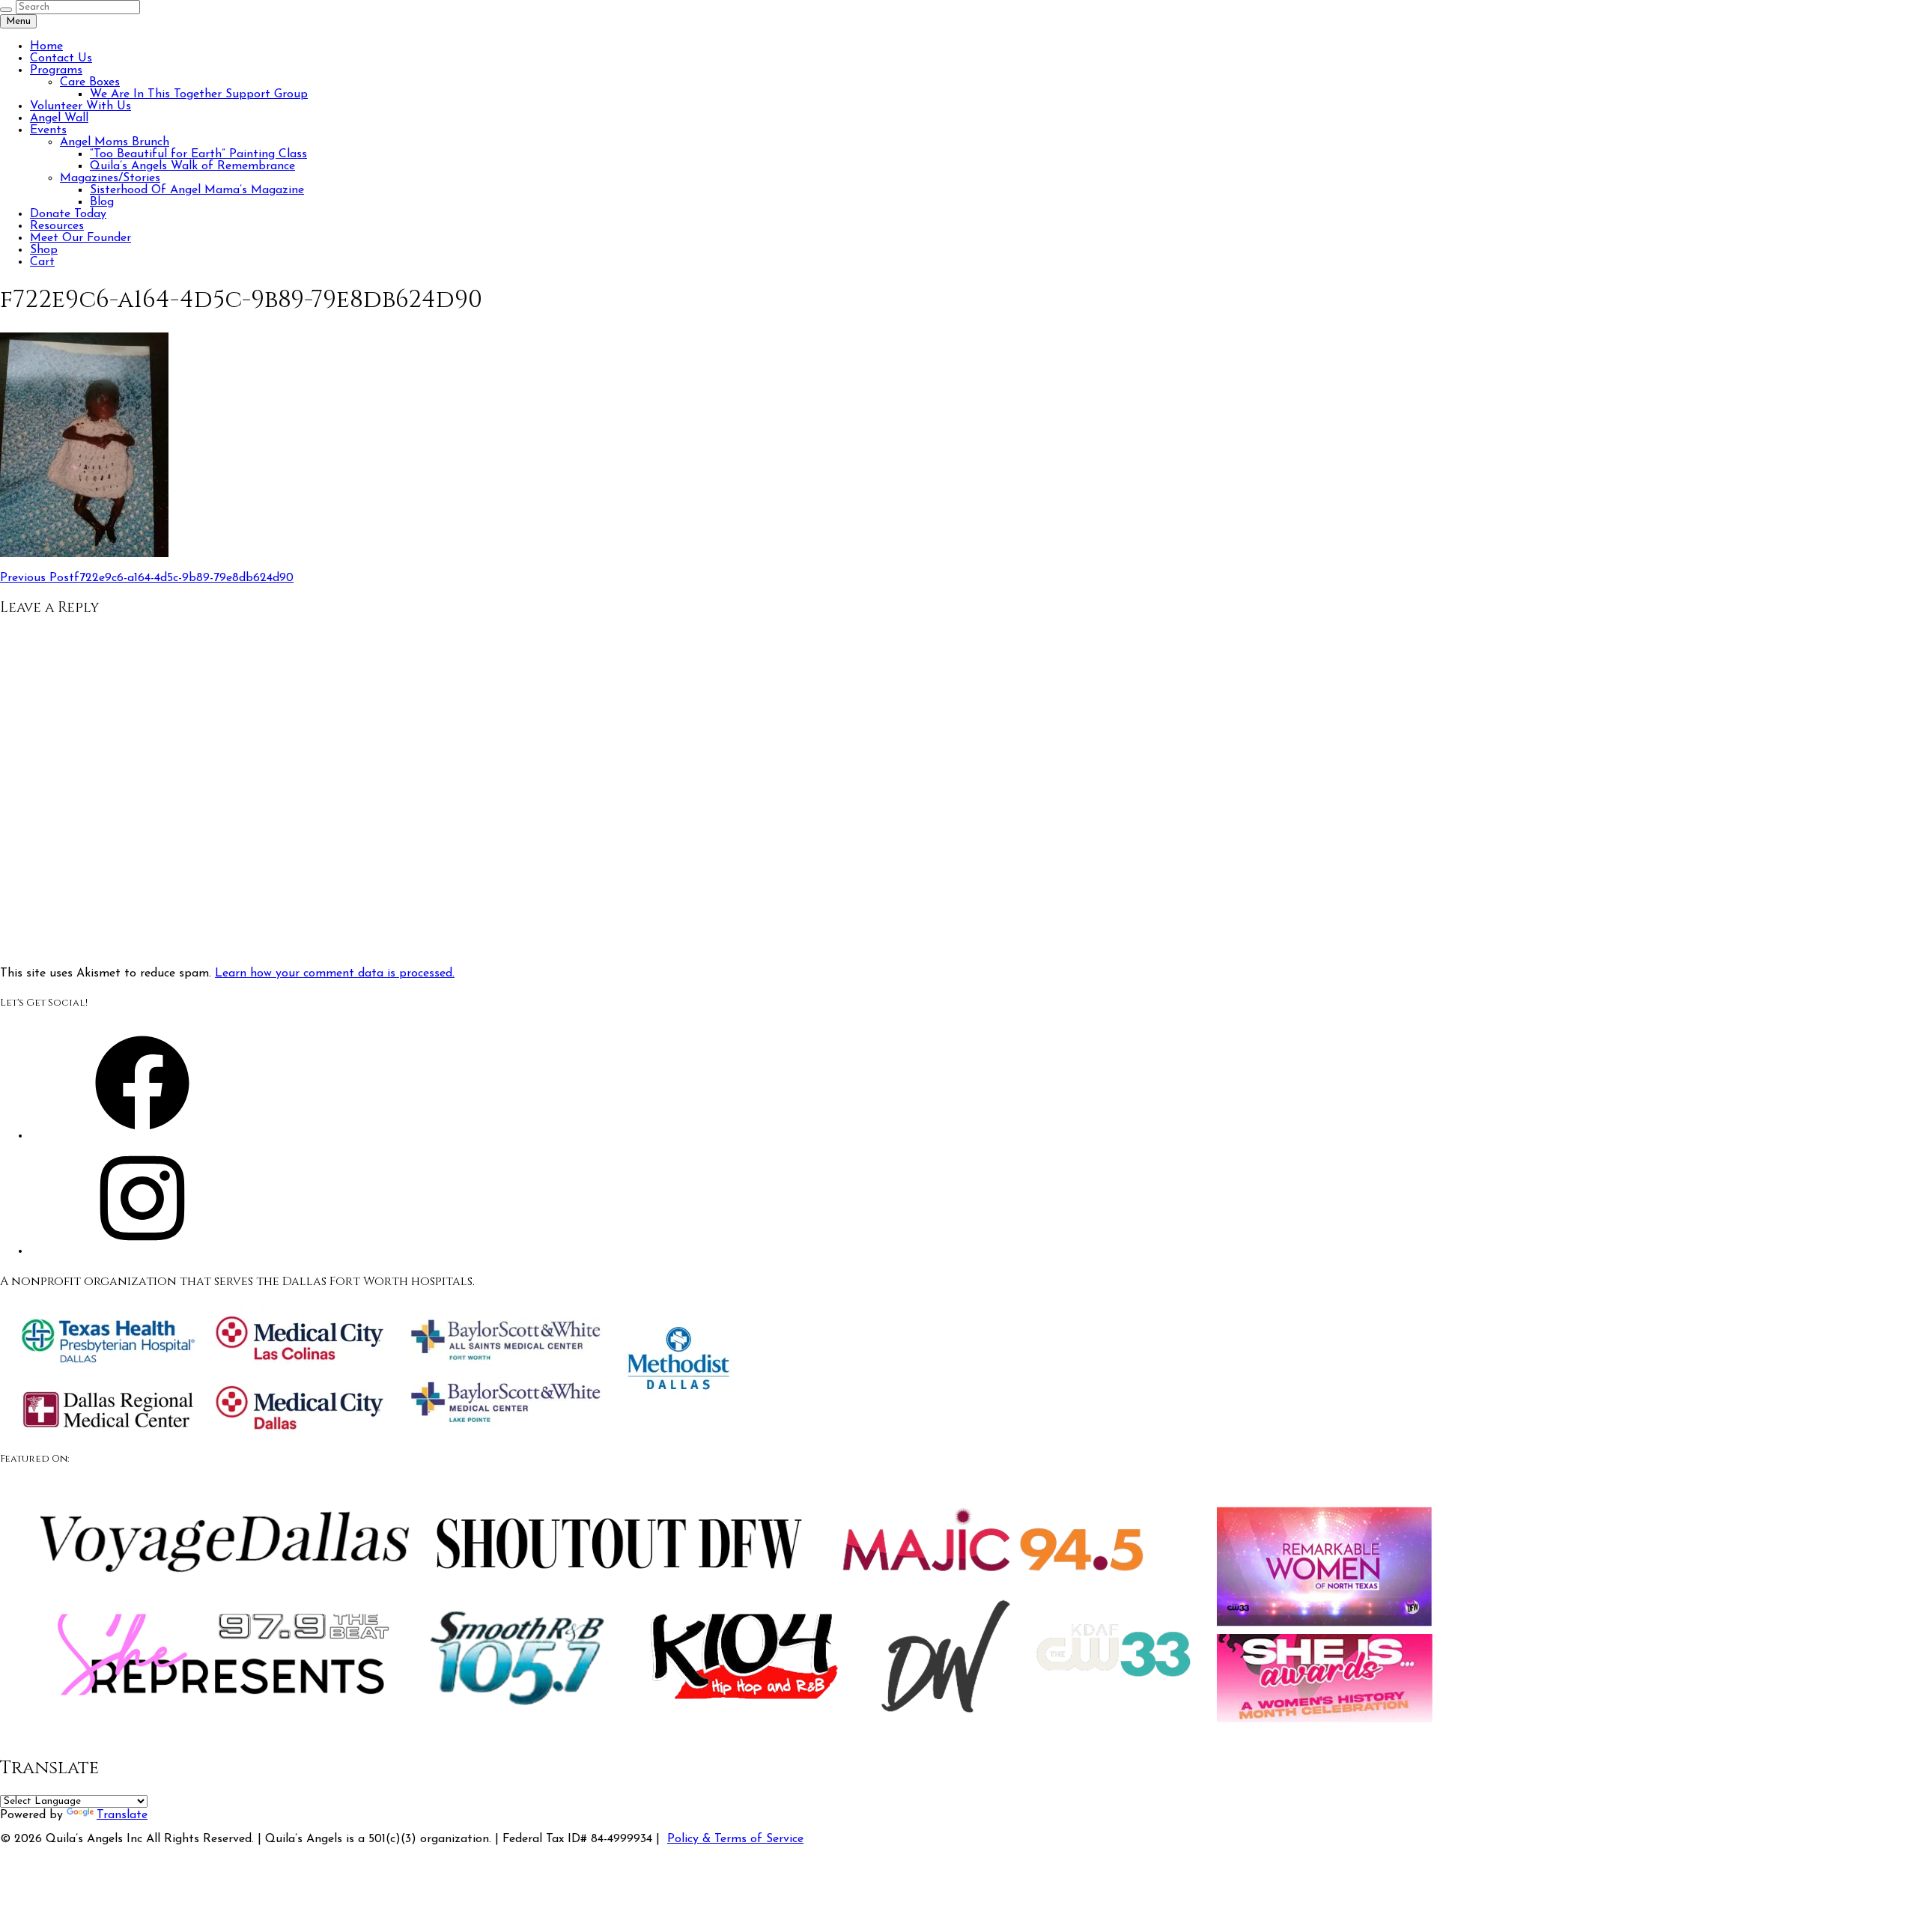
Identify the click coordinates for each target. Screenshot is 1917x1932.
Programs (56, 70)
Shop (44, 250)
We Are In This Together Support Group (199, 94)
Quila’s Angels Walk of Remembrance (192, 166)
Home (46, 46)
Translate (122, 1815)
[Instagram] (142, 1251)
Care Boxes (90, 82)
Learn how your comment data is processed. (335, 973)
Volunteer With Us (80, 106)
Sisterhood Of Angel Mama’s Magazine (197, 190)
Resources (57, 226)
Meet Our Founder (80, 238)
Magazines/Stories (110, 178)
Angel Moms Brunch (115, 142)
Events (48, 130)
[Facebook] (142, 1136)
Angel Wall (59, 118)
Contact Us (61, 58)
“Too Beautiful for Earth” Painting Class (198, 154)
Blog (102, 202)
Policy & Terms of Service (735, 1839)
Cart (42, 262)
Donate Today (68, 214)
